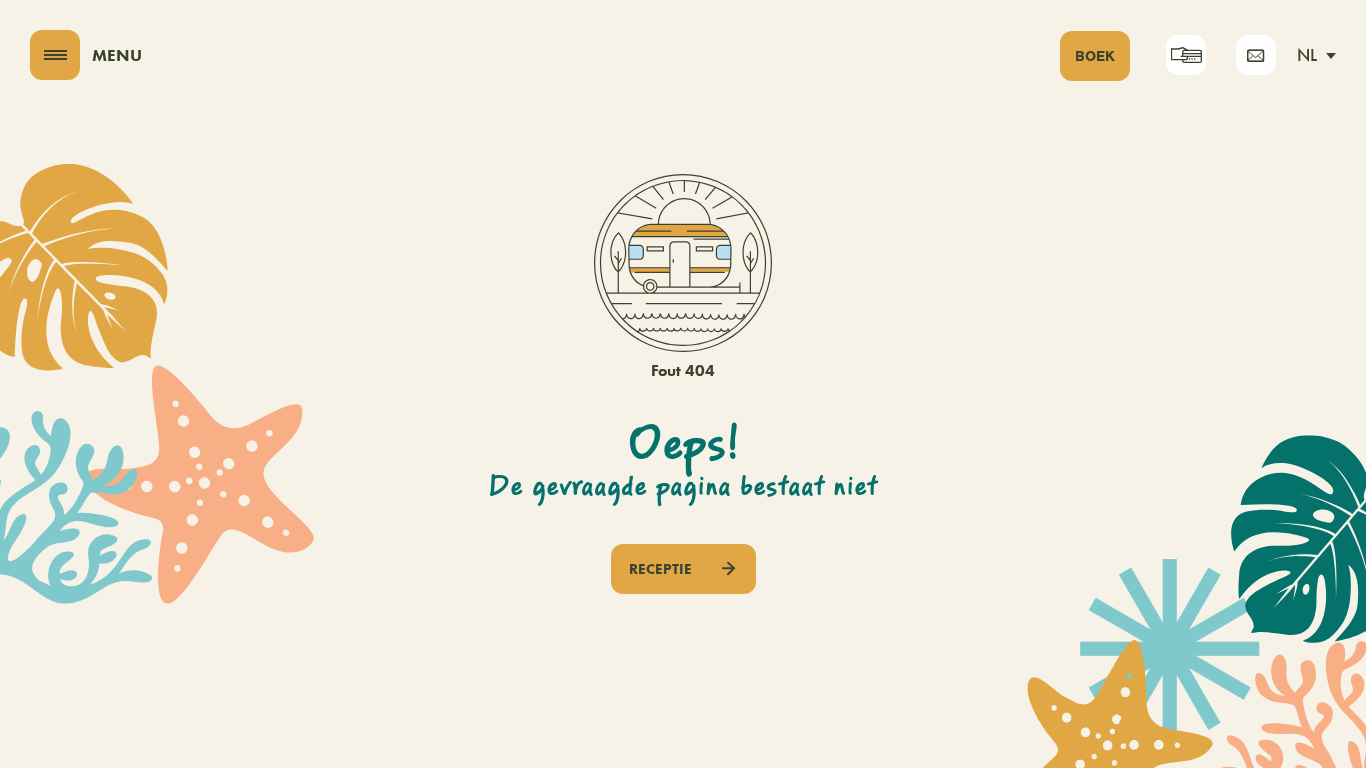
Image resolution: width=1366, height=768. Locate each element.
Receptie (660, 569)
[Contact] (1256, 55)
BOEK (1095, 56)
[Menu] (55, 55)
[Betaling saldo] (1186, 55)
